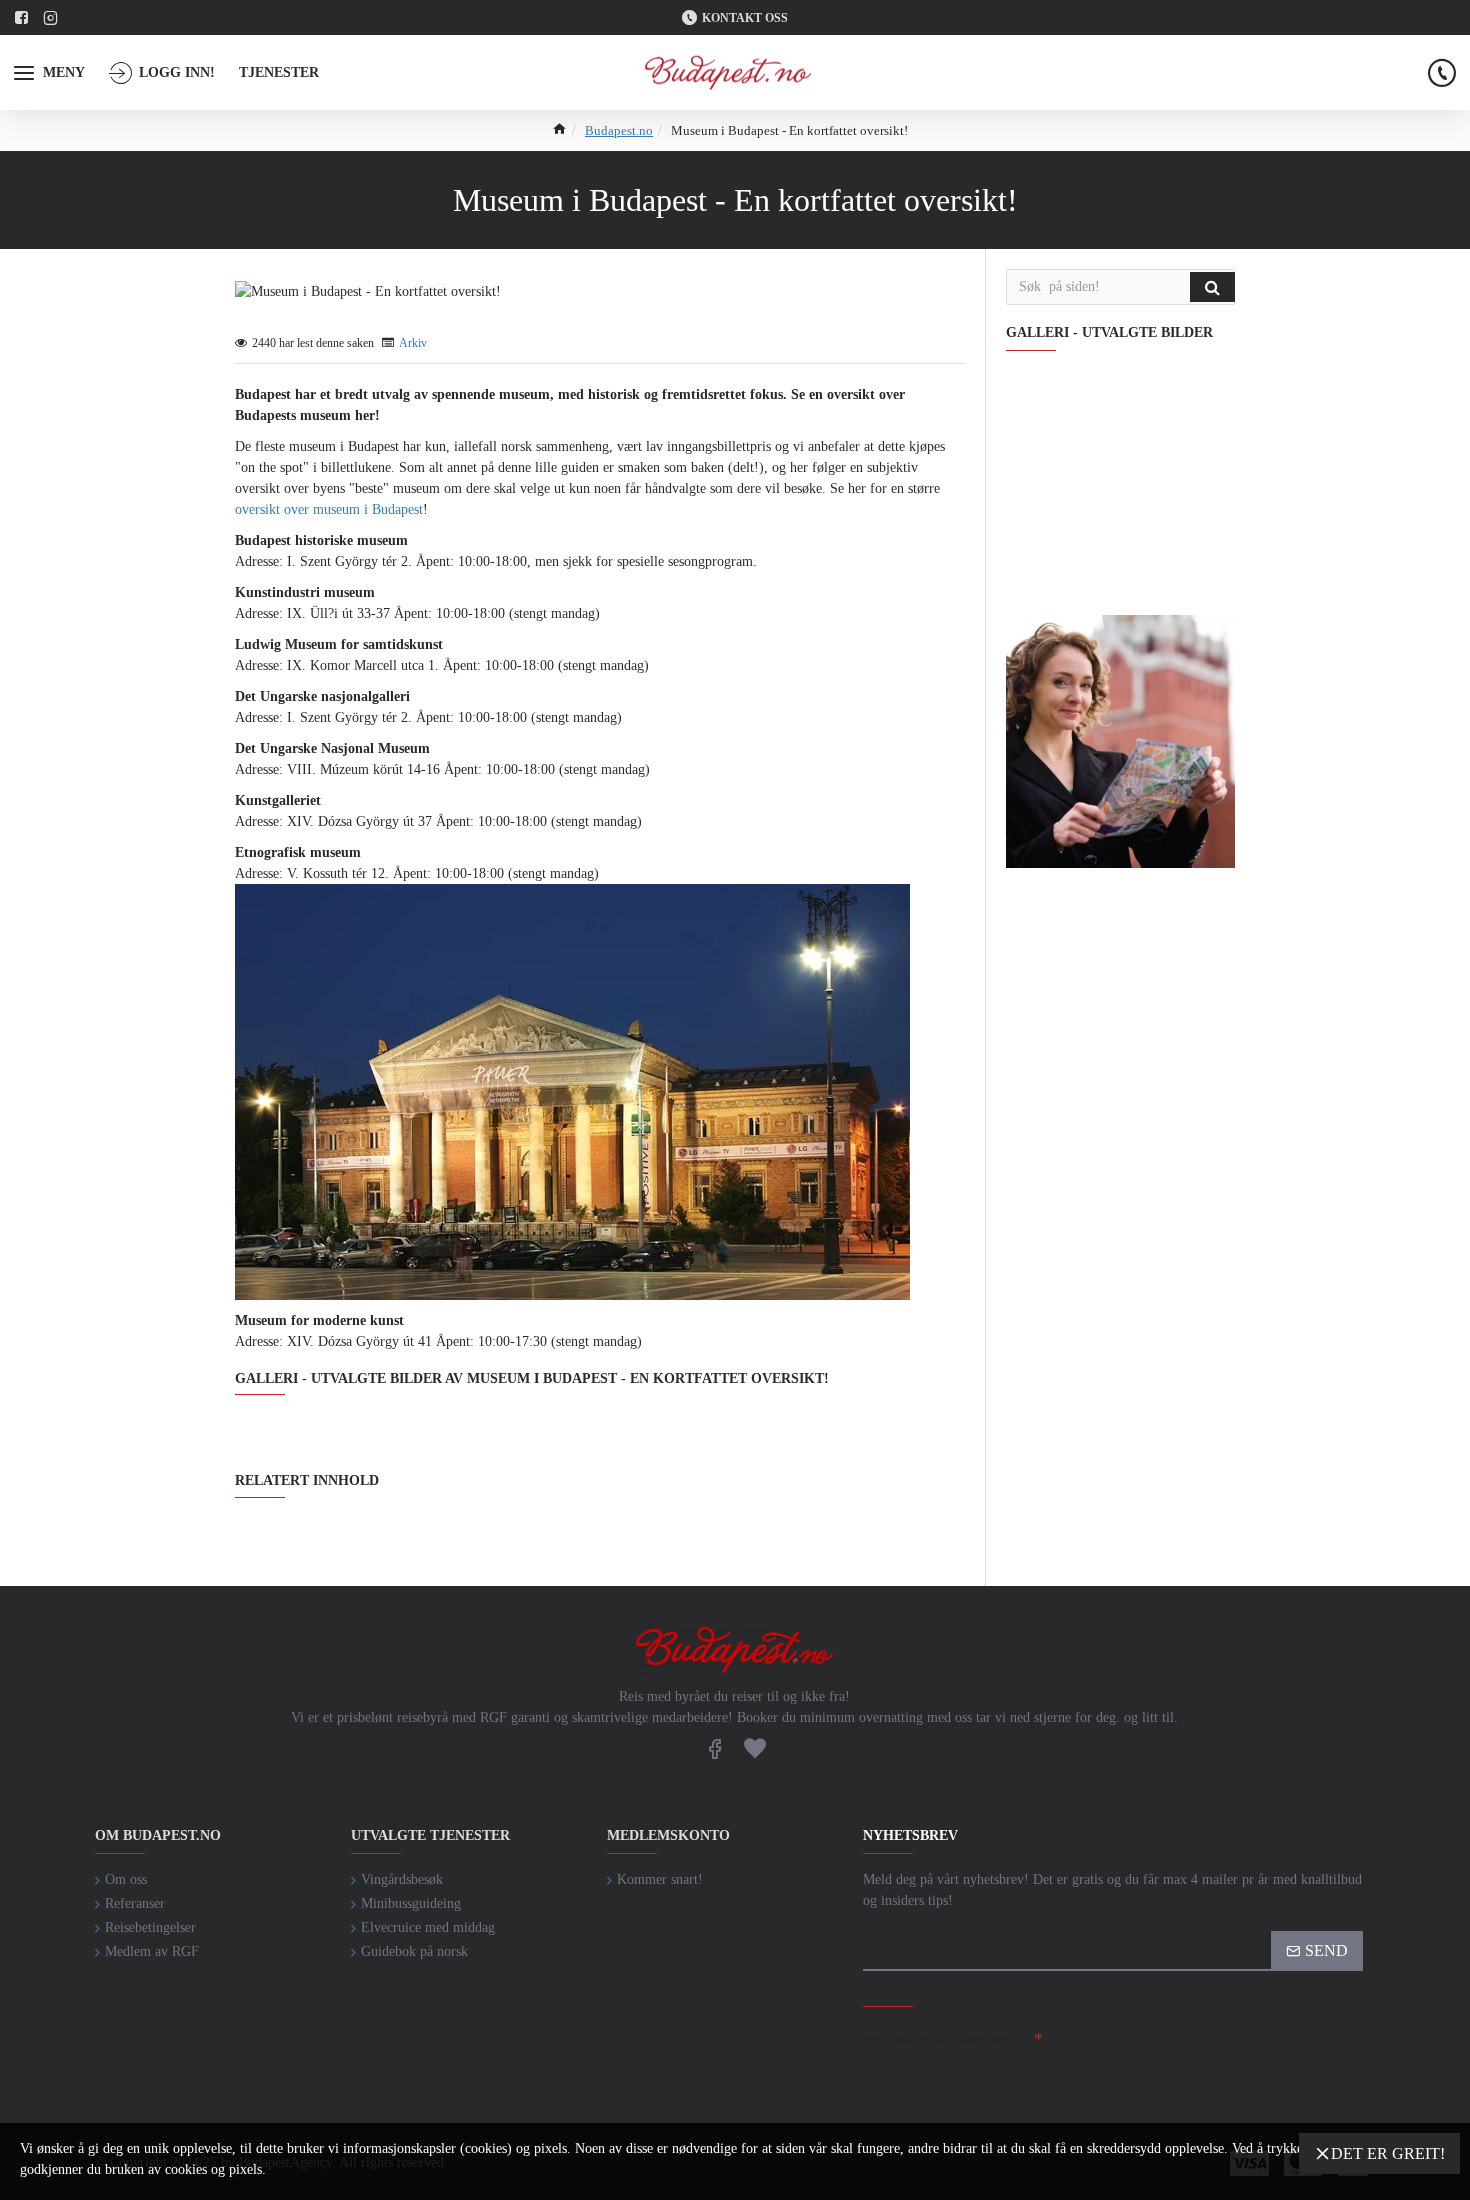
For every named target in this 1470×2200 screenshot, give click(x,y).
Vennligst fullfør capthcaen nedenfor (936, 2048)
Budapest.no (619, 130)
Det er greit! (1388, 2153)
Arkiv (413, 343)
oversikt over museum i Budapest (329, 509)
